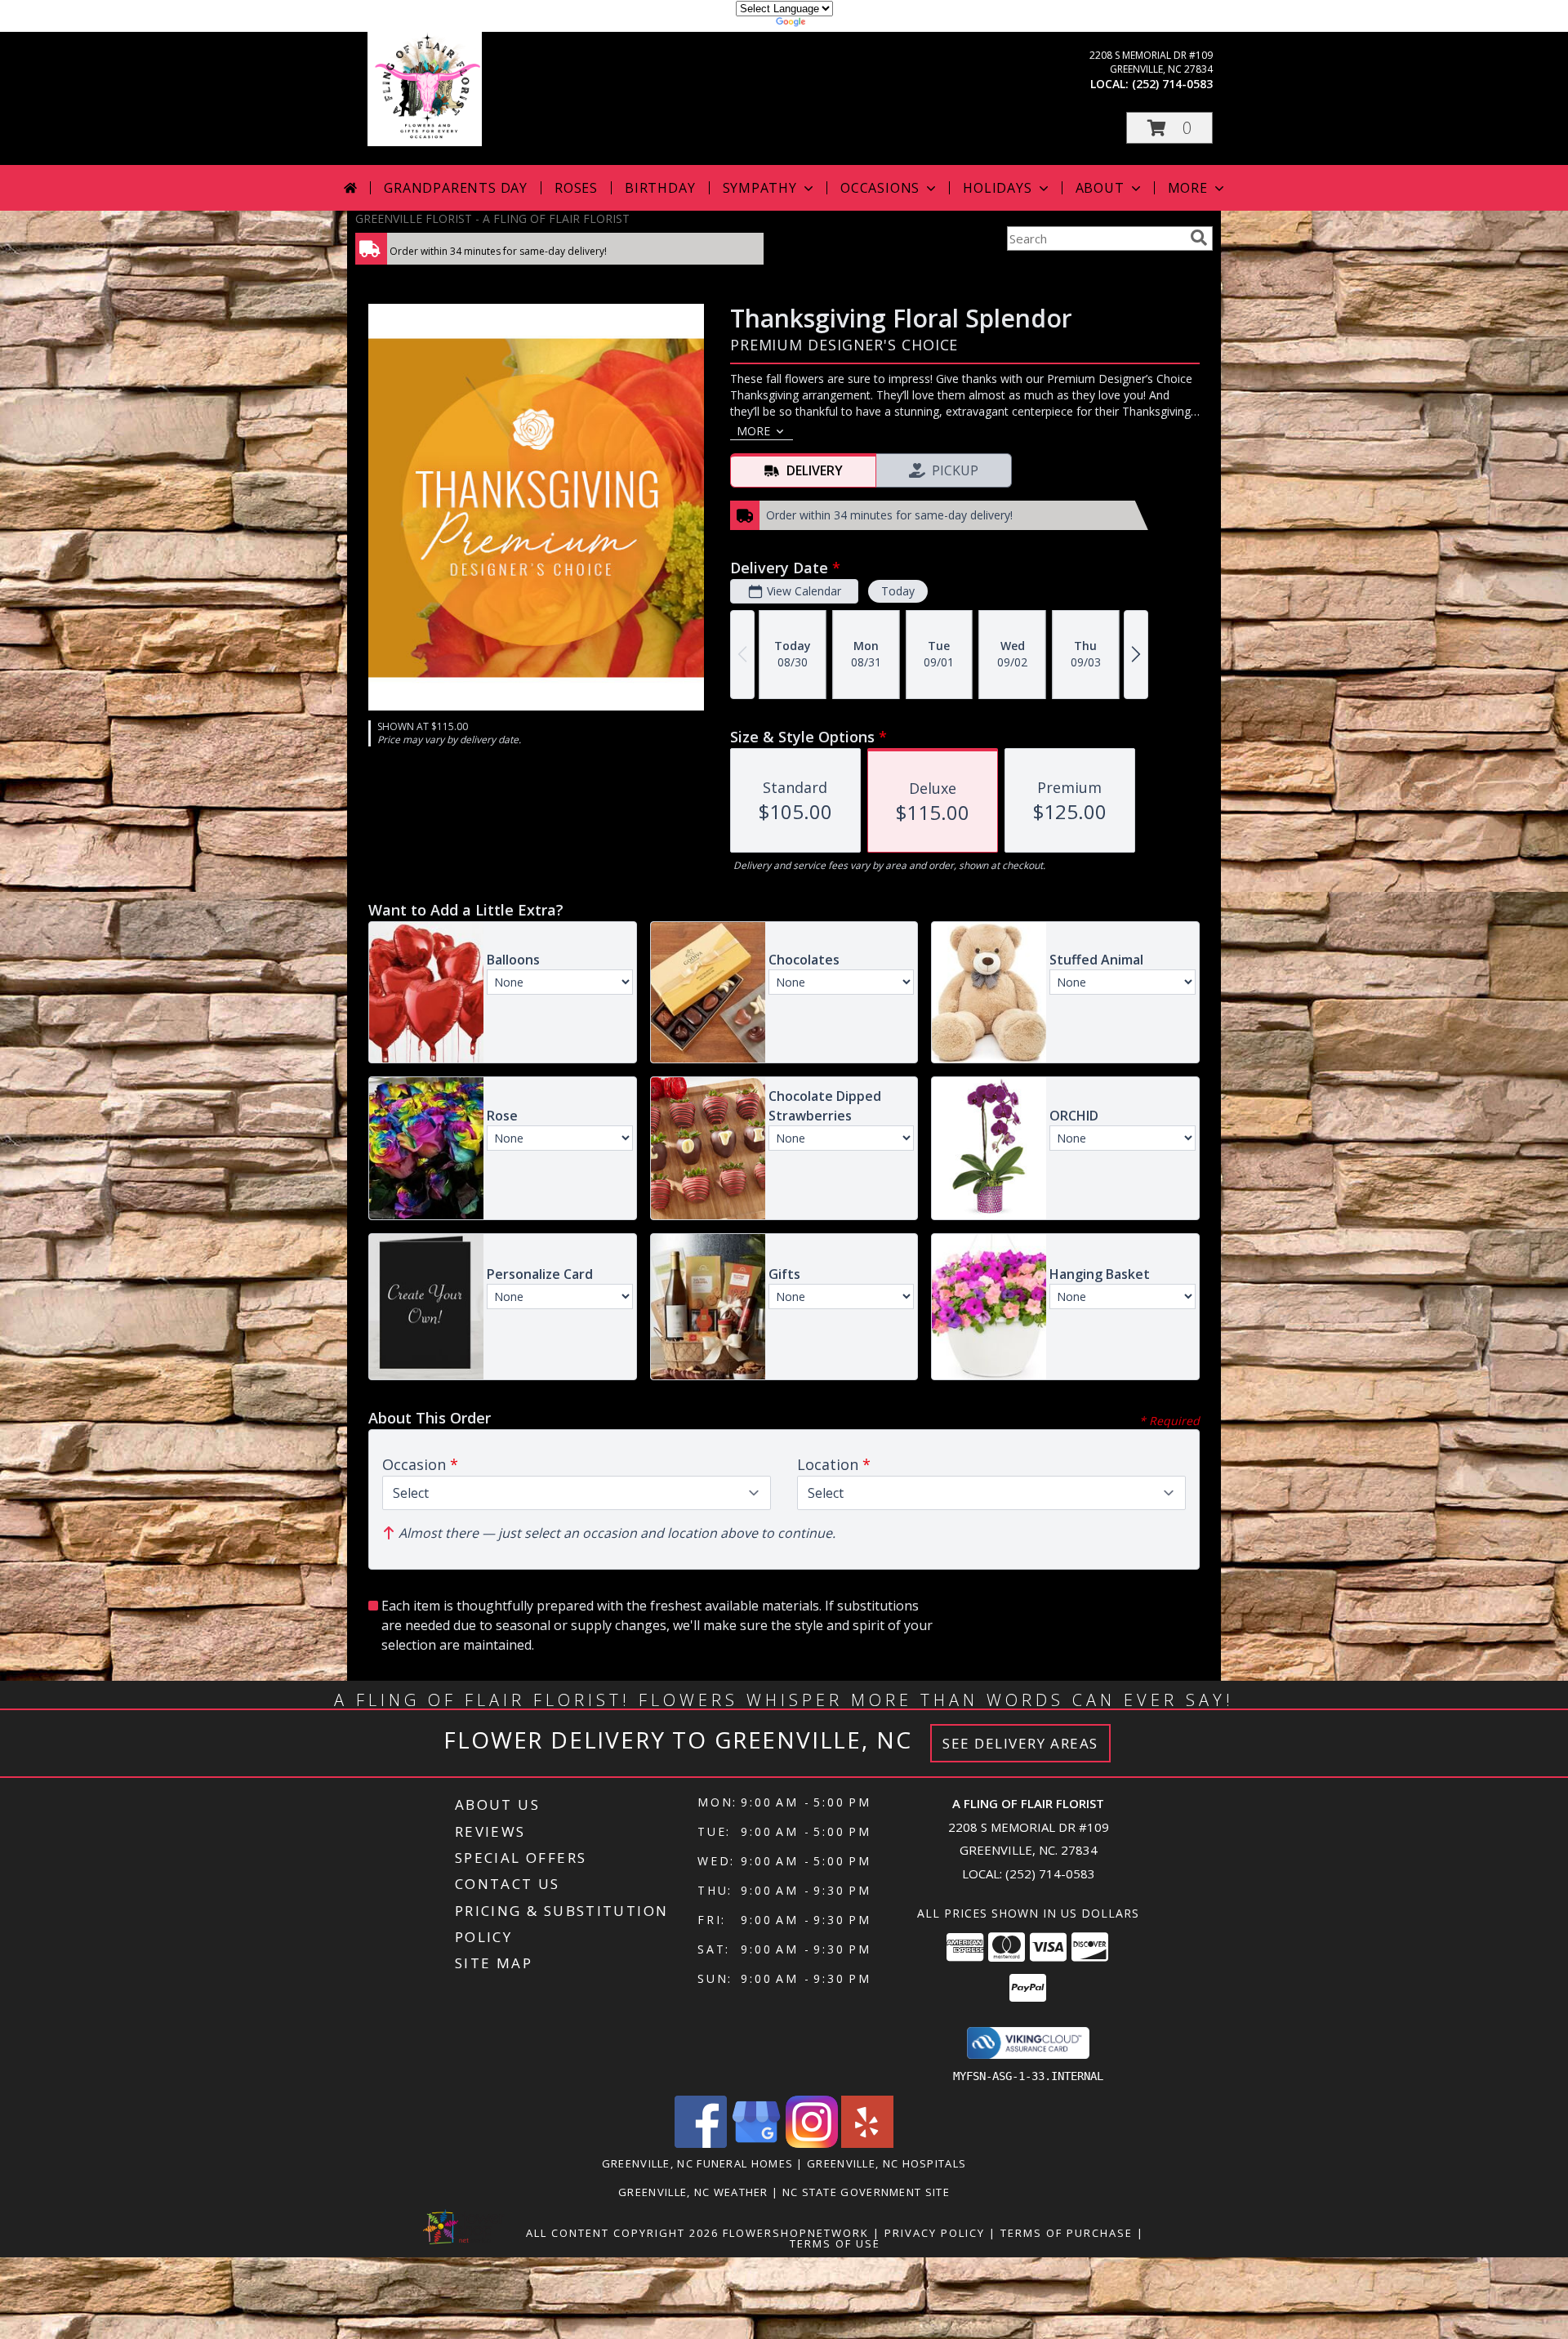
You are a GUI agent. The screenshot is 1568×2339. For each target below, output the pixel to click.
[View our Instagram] (812, 2143)
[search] (1199, 238)
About (1100, 188)
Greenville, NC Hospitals (886, 2163)
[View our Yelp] (867, 2143)
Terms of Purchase (1067, 2233)
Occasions (880, 188)
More (1188, 188)
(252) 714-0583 (1172, 84)
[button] (1169, 128)
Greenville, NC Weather (693, 2192)
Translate (833, 24)
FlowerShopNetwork (796, 2233)
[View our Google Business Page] (756, 2143)
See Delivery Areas (1020, 1743)
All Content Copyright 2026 (622, 2233)
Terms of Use (835, 2243)
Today (898, 591)
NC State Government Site (866, 2192)
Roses (576, 188)
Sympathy (760, 188)
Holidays (997, 188)
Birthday (660, 188)
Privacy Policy (935, 2233)
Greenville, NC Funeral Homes (697, 2163)
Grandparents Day (456, 188)
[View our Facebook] (701, 2143)
